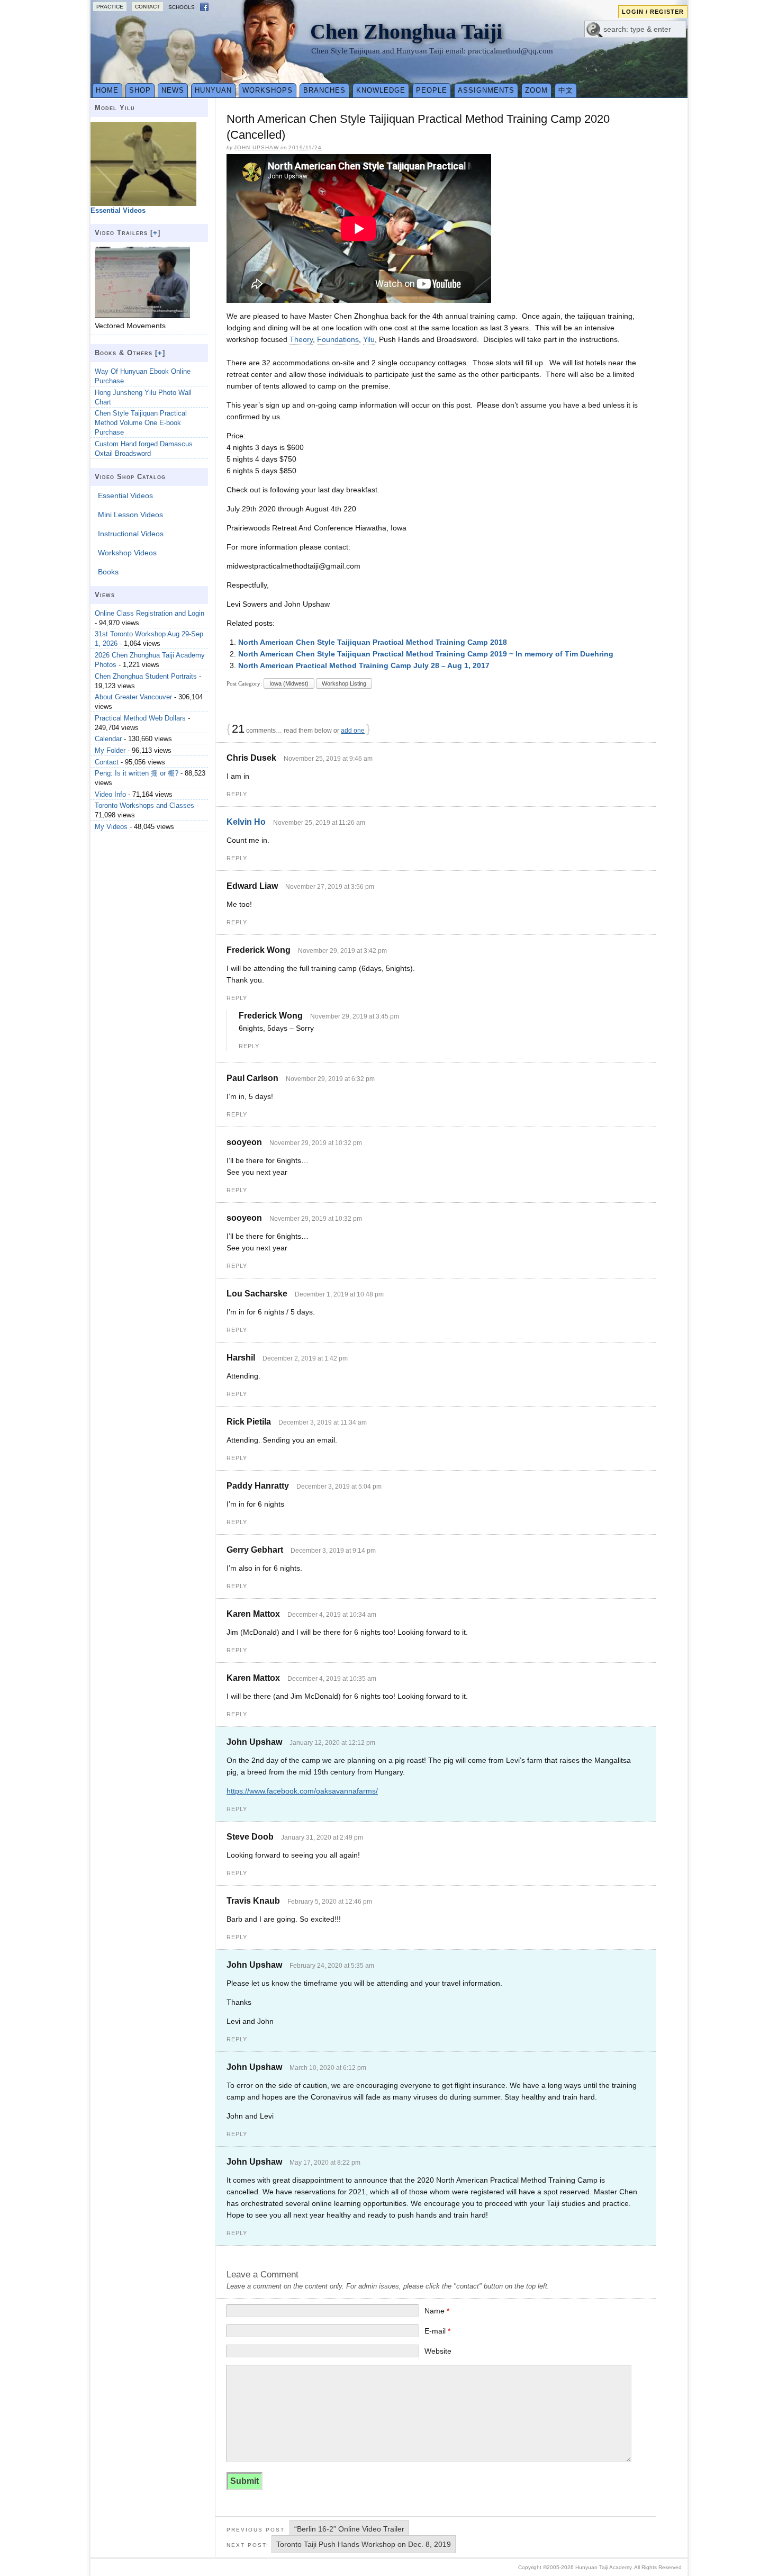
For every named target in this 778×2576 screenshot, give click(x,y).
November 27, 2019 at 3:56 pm (330, 887)
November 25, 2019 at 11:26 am (319, 823)
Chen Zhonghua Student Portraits (146, 676)
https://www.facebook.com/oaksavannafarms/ (302, 1791)
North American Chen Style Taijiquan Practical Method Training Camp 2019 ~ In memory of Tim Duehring (426, 654)
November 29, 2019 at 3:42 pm (342, 951)
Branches (324, 90)
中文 (566, 90)
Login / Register (653, 12)
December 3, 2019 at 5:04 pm (339, 1487)
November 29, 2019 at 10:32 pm (316, 1143)
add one (353, 731)
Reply (237, 794)
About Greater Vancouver (133, 697)
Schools (182, 7)
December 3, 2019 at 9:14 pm (333, 1551)
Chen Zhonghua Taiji (406, 31)
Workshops (268, 90)
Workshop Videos (127, 553)
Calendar (108, 739)
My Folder (110, 750)
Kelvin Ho (246, 822)
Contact (147, 7)
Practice (110, 7)
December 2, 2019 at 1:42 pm (305, 1358)
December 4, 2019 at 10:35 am (332, 1679)
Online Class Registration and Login (150, 613)
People (432, 90)
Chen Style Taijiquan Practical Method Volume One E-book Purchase (141, 423)
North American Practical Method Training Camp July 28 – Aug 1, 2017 (364, 665)
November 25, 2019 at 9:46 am (328, 759)
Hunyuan (213, 90)
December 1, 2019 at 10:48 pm (339, 1294)
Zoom (536, 90)
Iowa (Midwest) (289, 683)
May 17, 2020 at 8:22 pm (325, 2163)
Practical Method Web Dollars (140, 718)
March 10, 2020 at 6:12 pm (328, 2068)
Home (107, 90)
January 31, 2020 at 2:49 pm (322, 1838)
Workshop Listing (344, 683)
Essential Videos (125, 496)
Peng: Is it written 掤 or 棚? (137, 773)
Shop (140, 90)
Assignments (486, 90)
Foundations (338, 339)
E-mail (437, 2331)
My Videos (111, 827)
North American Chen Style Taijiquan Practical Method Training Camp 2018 (373, 642)
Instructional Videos (131, 534)
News (173, 90)
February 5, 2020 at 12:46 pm (330, 1902)
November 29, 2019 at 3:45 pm (355, 1016)
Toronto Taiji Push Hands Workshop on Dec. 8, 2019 (364, 2544)
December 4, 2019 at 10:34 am (332, 1615)
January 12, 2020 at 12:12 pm (332, 1743)
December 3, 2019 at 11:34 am (323, 1422)
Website (438, 2351)
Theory (301, 339)
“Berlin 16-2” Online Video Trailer (349, 2529)
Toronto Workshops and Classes (144, 805)
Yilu (369, 339)
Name (437, 2311)
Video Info (110, 794)
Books (108, 572)
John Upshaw (256, 147)
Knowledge (381, 90)
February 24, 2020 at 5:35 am (332, 1966)
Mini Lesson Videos (130, 515)
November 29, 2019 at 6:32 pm (330, 1079)
